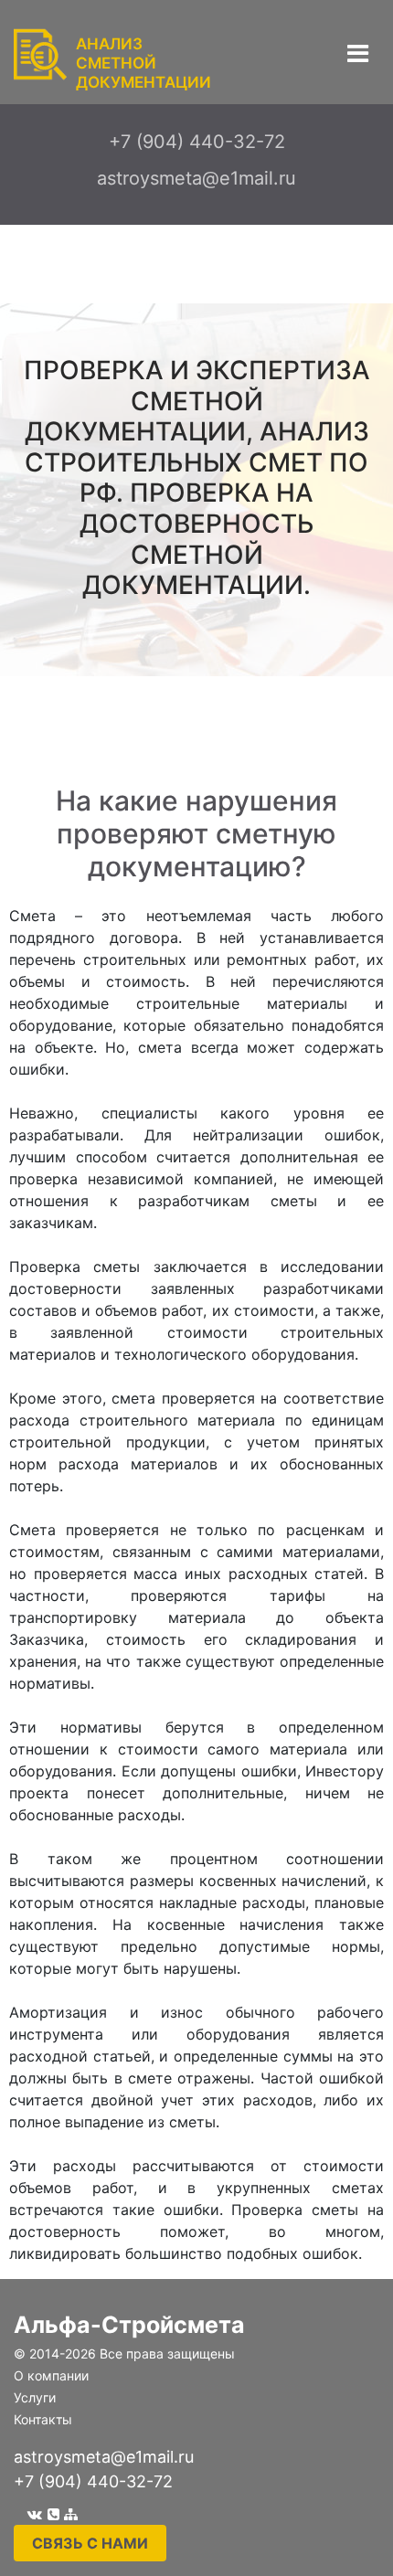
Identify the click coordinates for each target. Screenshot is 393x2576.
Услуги (35, 2397)
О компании (51, 2375)
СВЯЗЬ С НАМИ (90, 2543)
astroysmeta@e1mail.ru (104, 2457)
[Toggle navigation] (358, 53)
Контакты (43, 2419)
